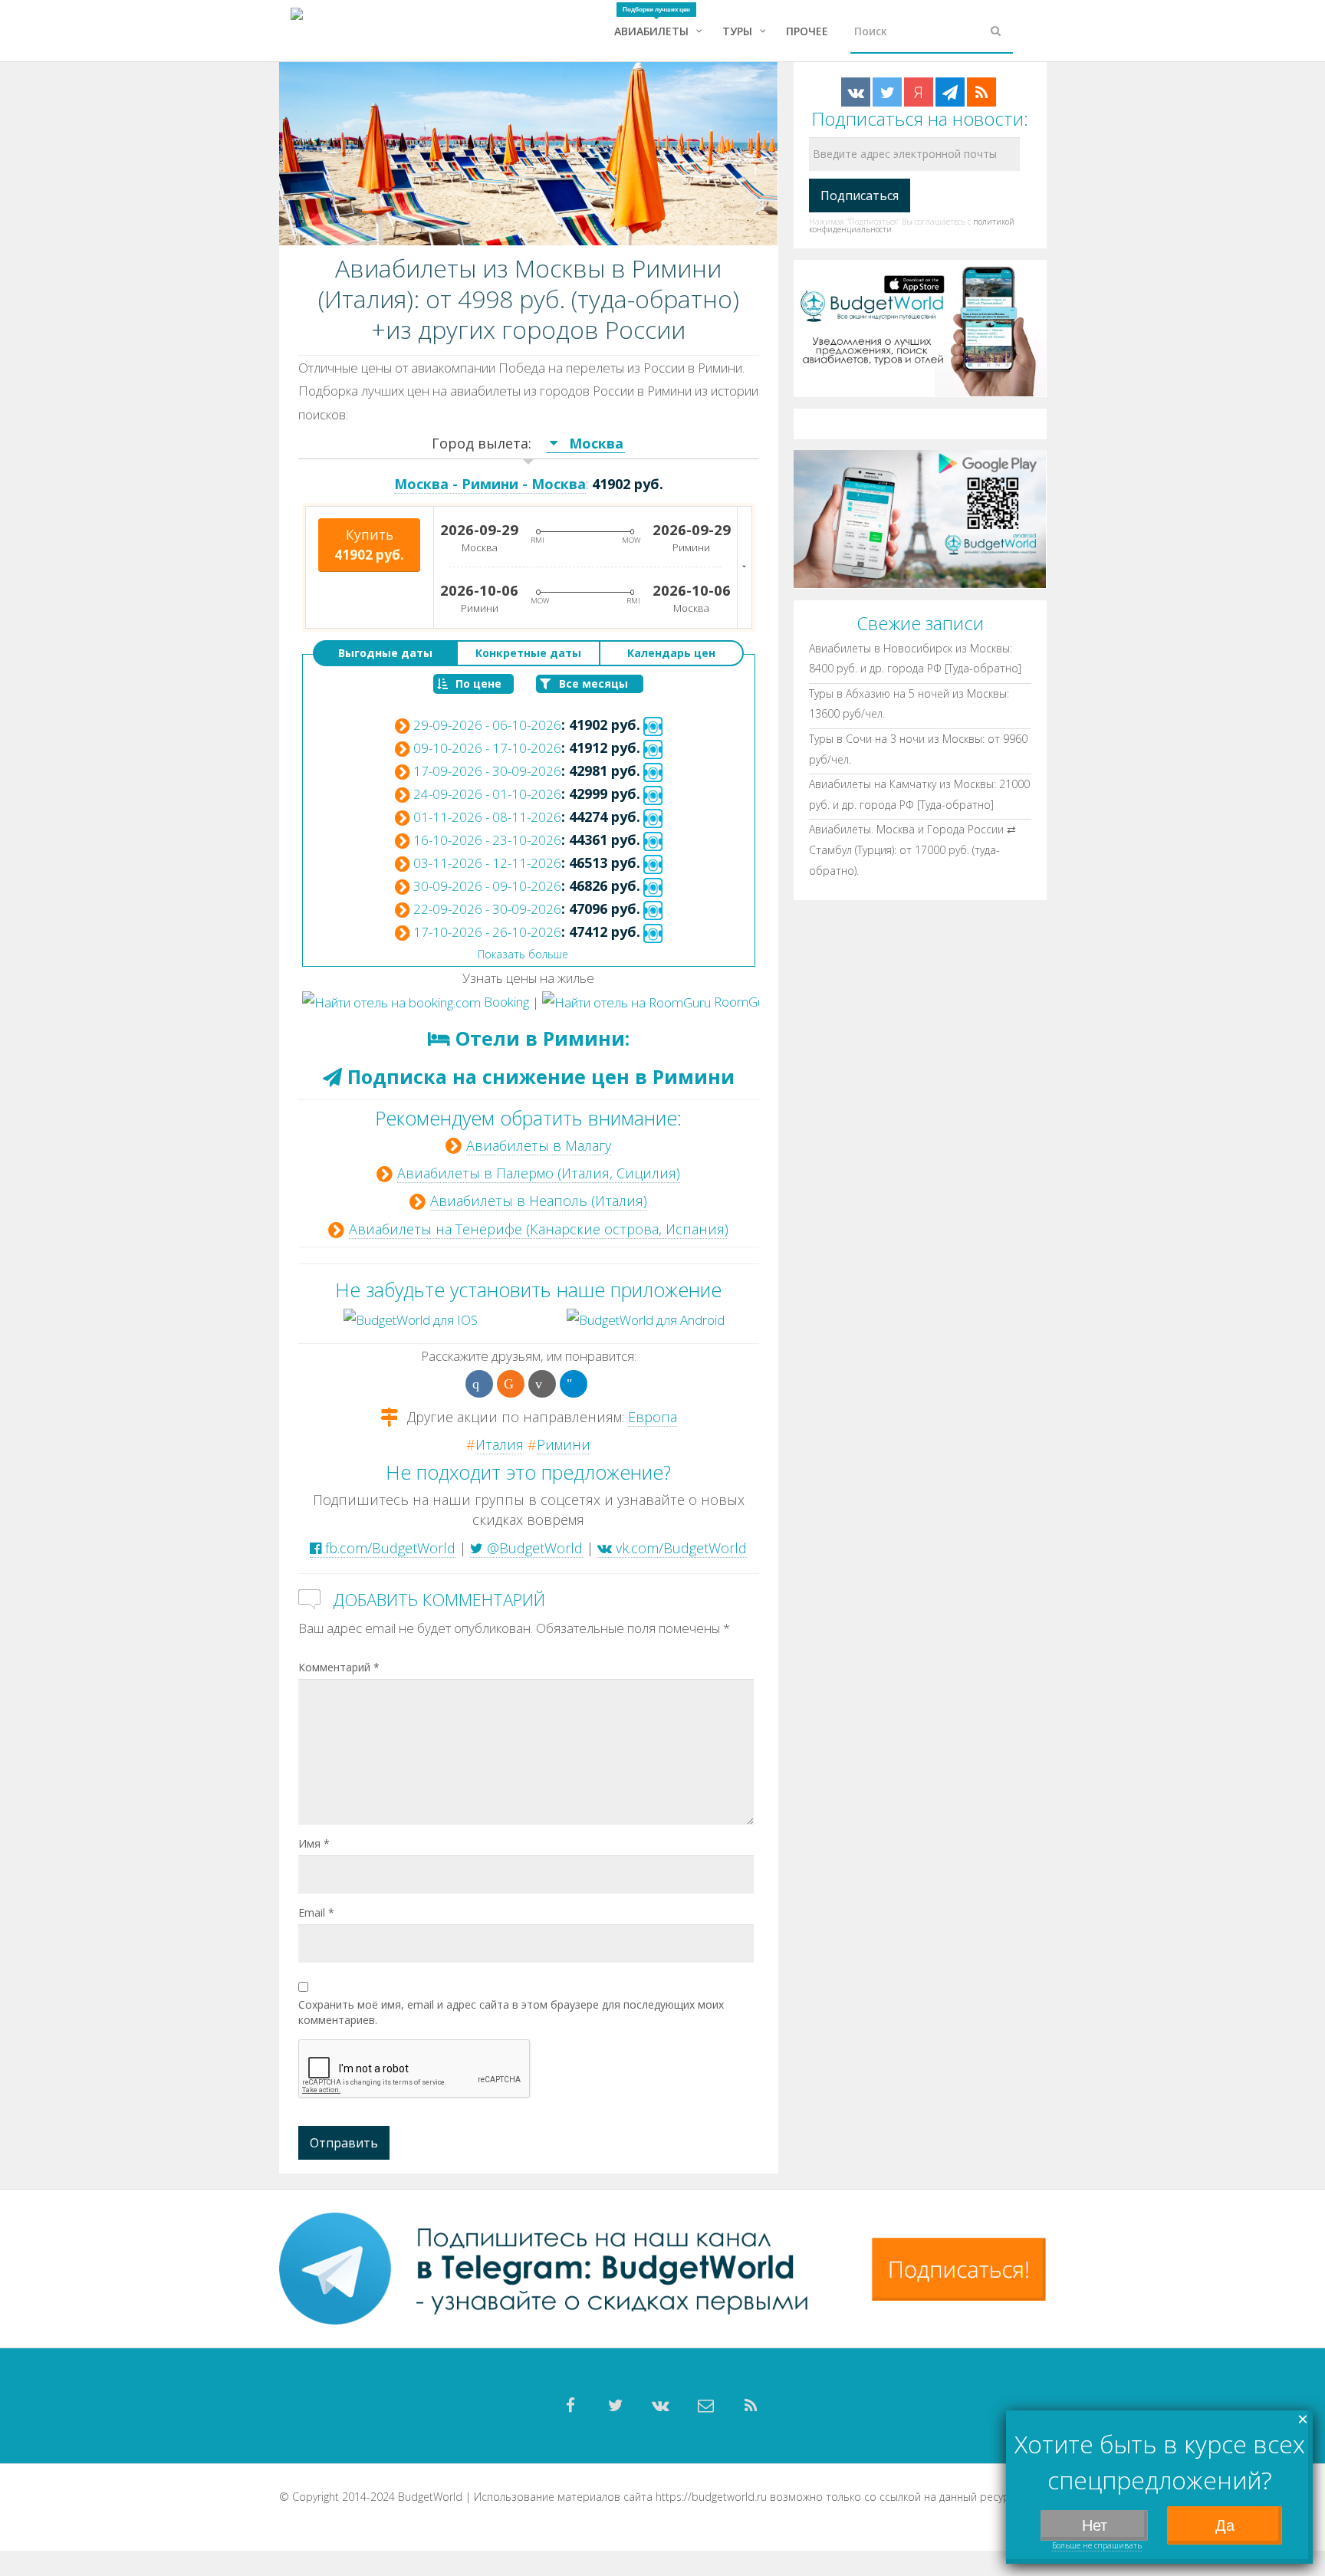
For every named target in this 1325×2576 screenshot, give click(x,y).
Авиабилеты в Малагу (539, 1145)
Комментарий (339, 1667)
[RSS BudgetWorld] (981, 92)
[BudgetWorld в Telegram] (950, 92)
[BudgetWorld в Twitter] (887, 92)
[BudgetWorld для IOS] (411, 1318)
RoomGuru (743, 1002)
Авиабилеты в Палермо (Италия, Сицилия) (539, 1173)
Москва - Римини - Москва (490, 484)
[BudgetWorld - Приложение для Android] (920, 518)
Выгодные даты (385, 653)
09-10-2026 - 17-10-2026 (487, 748)
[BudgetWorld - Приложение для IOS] (920, 327)
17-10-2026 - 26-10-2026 (487, 932)
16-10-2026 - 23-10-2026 (487, 840)
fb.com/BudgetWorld (388, 1548)
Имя (314, 1843)
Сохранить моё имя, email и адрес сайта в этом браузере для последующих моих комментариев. (511, 2012)
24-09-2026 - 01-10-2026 (487, 794)
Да (1225, 2525)
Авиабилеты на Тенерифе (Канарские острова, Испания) (539, 1229)
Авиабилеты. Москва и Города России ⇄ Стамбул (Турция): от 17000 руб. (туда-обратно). (912, 849)
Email (316, 1912)
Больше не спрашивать (1097, 2545)
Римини (564, 1444)
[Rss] (751, 2406)
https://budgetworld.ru (711, 2497)
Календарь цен (671, 653)
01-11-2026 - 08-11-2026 (487, 817)
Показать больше (523, 954)
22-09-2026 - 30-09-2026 (487, 909)
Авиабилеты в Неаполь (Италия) (539, 1201)
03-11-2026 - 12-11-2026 (487, 863)
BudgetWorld (430, 2497)
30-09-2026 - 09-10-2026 (487, 886)
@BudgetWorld (533, 1548)
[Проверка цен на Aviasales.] (653, 725)
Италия (500, 1444)
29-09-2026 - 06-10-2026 (487, 725)
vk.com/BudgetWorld (679, 1548)
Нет (1095, 2525)
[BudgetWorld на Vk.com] (856, 92)
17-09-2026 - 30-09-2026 (487, 771)
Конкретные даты (528, 653)
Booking (505, 1002)
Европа (653, 1417)
